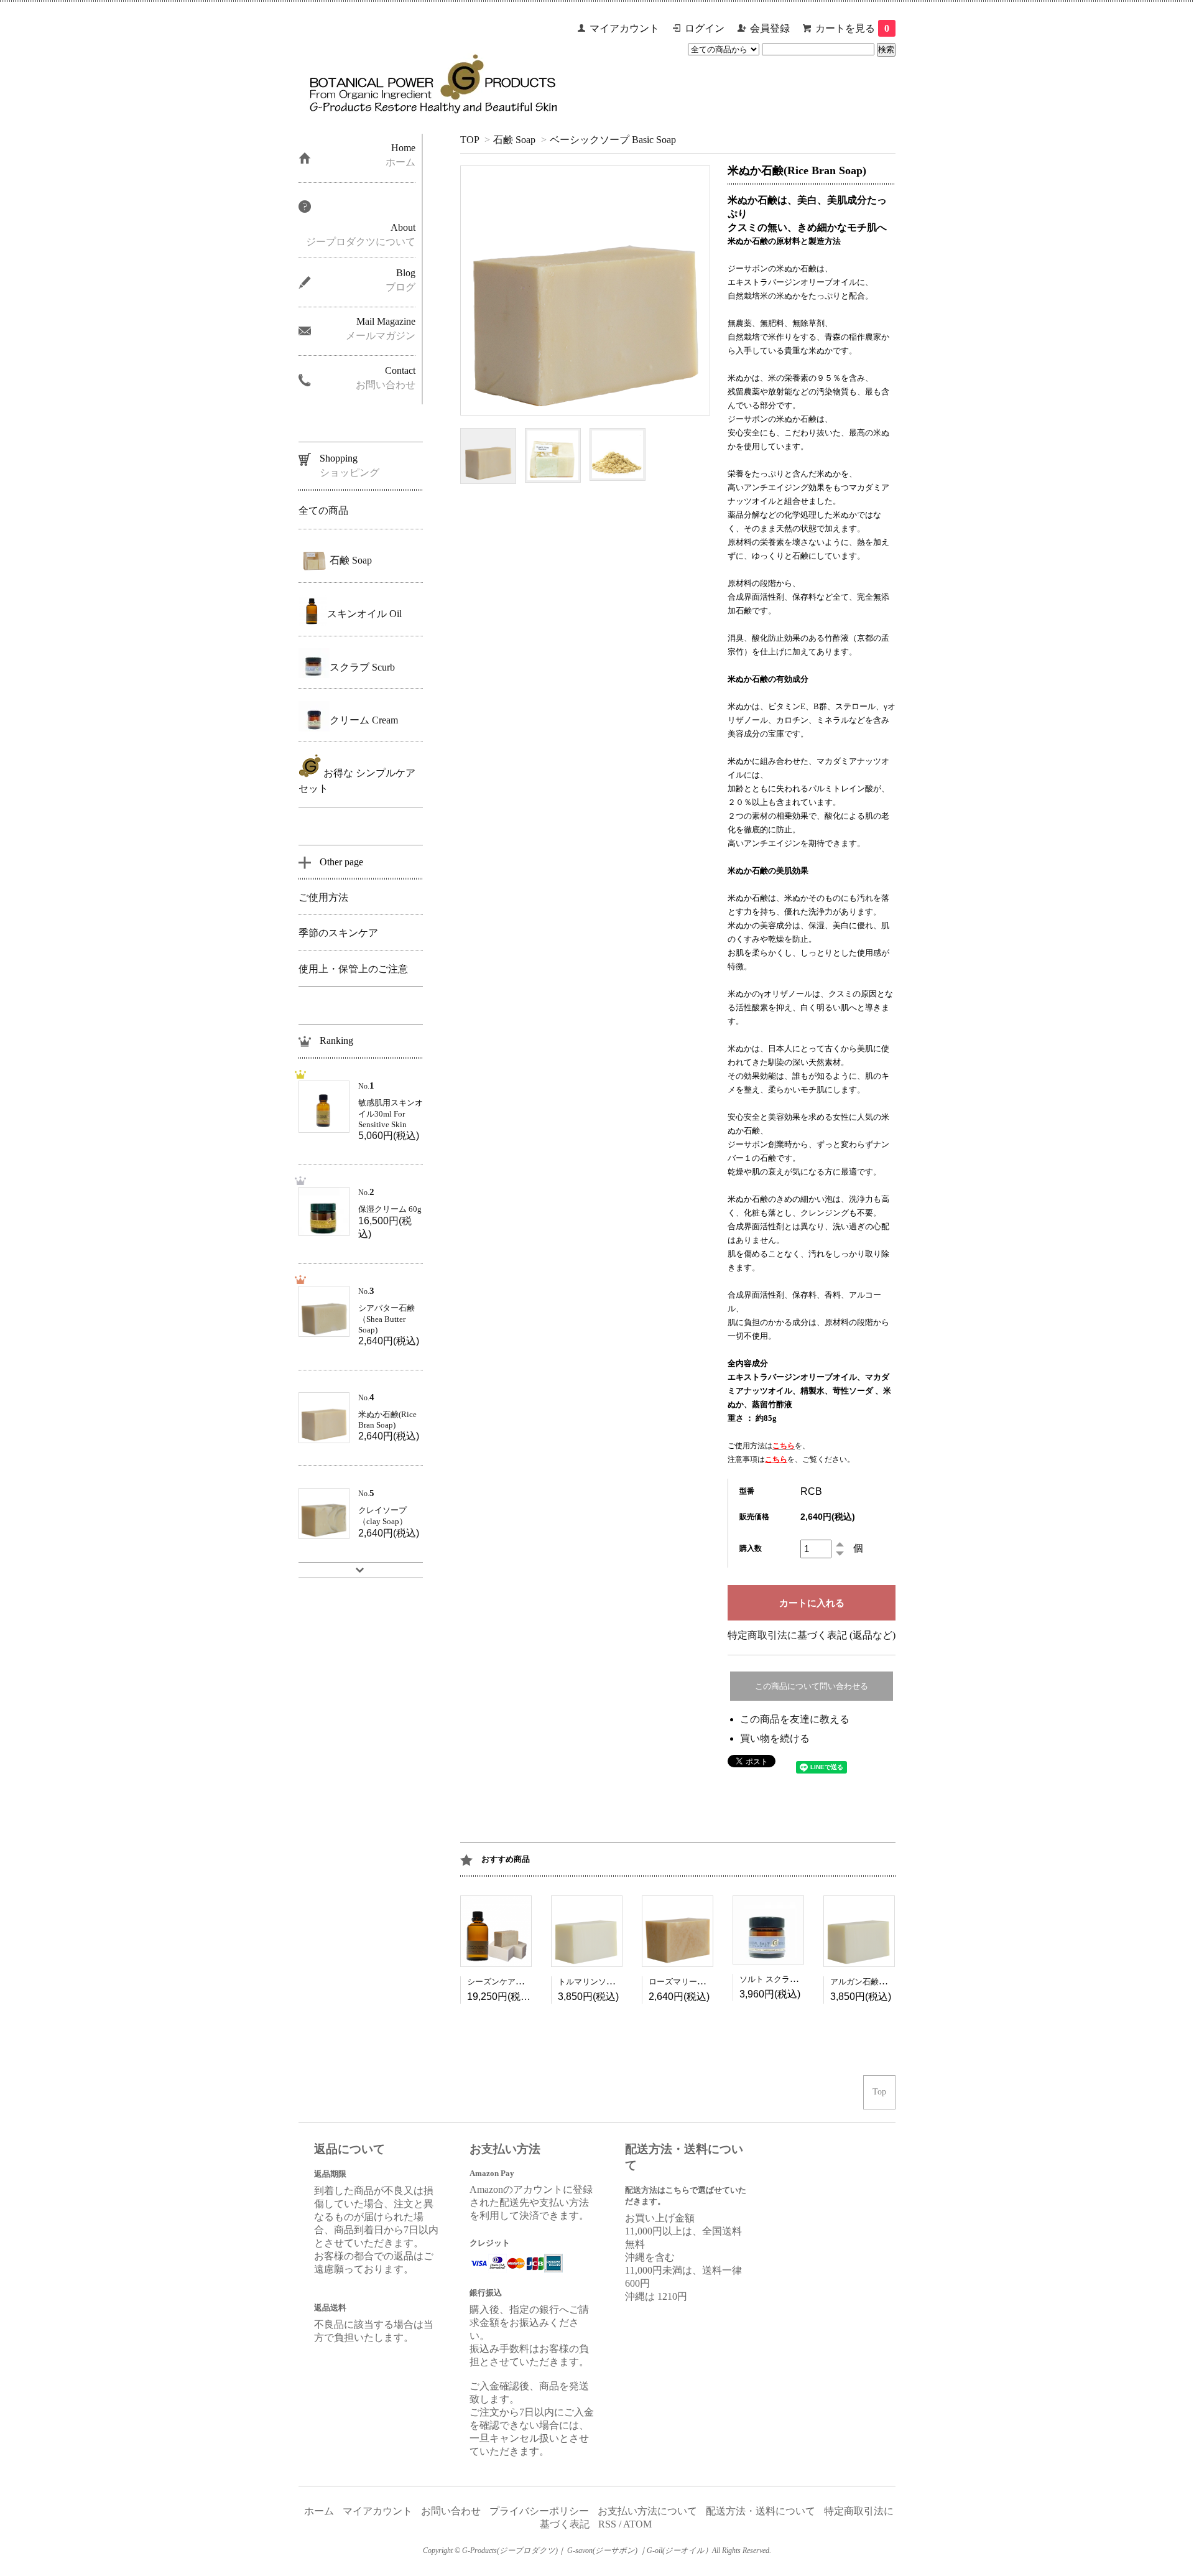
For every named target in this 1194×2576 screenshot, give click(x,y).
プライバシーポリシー (539, 2511)
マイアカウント (624, 28)
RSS (607, 2524)
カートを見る (852, 28)
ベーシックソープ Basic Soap (613, 140)
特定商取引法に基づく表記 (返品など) (812, 1635)
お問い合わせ (451, 2511)
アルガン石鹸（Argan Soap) (879, 1982)
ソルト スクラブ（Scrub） (786, 1979)
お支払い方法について (647, 2511)
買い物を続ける (775, 1738)
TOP (470, 140)
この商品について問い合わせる (812, 1686)
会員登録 (770, 28)
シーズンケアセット (503, 1982)
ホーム (319, 2511)
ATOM (637, 2524)
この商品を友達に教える (795, 1719)
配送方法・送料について (761, 2511)
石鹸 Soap (514, 140)
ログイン (705, 28)
